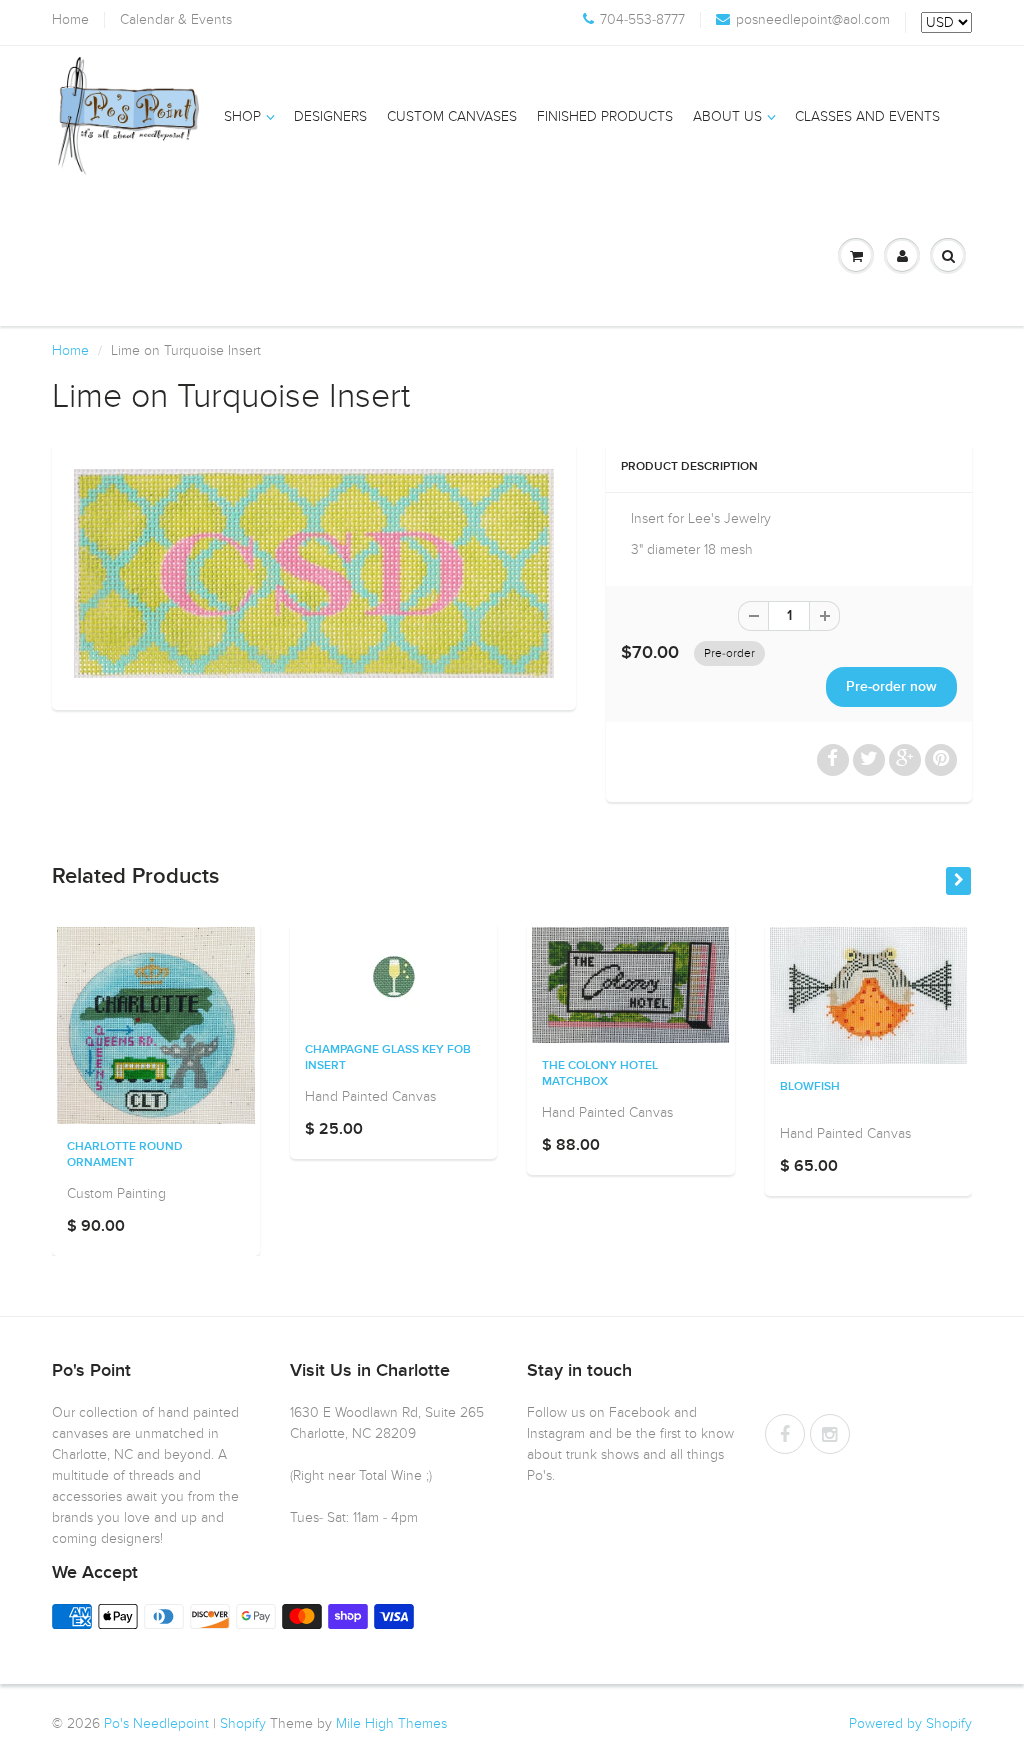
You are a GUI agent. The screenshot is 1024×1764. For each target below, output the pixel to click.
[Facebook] (785, 1434)
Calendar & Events (176, 20)
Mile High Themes (391, 1723)
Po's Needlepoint (156, 1723)
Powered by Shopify (910, 1723)
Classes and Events (867, 116)
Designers (330, 116)
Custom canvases (452, 116)
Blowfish (810, 1087)
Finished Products (605, 116)
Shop (242, 116)
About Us (727, 116)
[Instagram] (830, 1434)
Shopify (243, 1723)
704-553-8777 (642, 20)
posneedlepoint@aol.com (813, 20)
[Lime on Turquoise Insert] (314, 573)
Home (70, 20)
